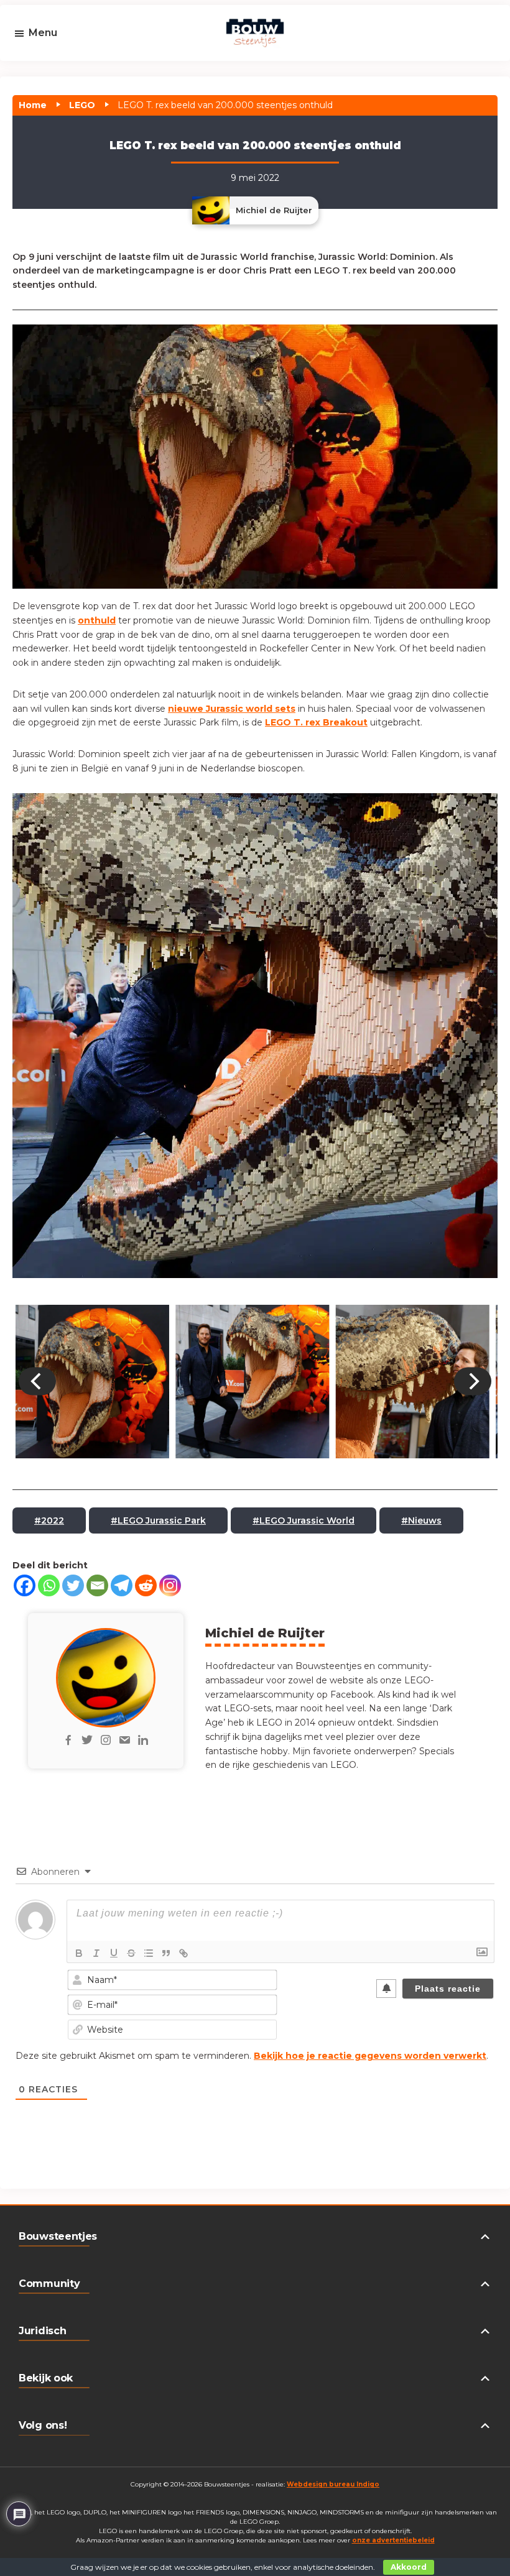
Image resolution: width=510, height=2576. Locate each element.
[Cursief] (96, 1953)
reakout (349, 722)
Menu (43, 33)
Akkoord (409, 2567)
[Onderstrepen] (114, 1953)
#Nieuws (421, 1520)
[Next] (473, 1382)
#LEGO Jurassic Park (158, 1520)
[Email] (97, 1585)
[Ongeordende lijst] (149, 1953)
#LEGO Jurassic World (304, 1520)
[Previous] (37, 1382)
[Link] (183, 1953)
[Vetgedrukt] (79, 1953)
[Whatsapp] (49, 1585)
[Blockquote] (166, 1953)
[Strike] (131, 1953)
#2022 (49, 1520)
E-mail (48, 70)
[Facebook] (25, 1585)
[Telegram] (122, 1585)
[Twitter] (73, 1585)
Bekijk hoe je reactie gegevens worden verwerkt (370, 2056)
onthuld (97, 620)
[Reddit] (146, 1585)
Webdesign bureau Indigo (333, 2484)
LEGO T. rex (294, 722)
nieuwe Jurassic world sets (232, 709)
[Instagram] (170, 1585)
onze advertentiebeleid (393, 2540)
